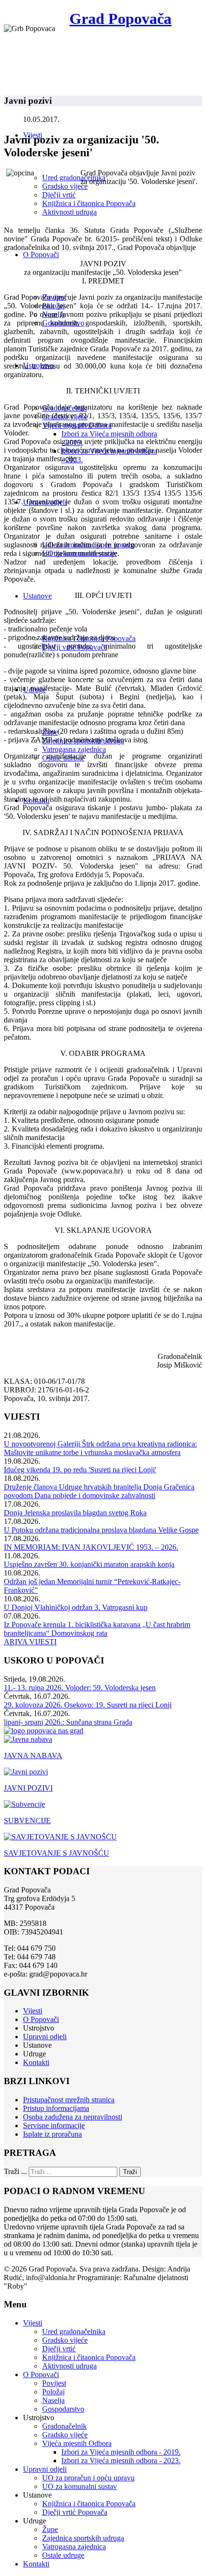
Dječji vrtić (59, 195)
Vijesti (33, 2011)
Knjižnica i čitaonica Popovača (89, 203)
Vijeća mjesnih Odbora (77, 2443)
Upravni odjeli (45, 2037)
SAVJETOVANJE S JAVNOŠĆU (57, 1853)
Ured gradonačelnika (74, 178)
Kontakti (36, 2062)
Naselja (53, 2400)
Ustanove (37, 596)
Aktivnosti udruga (69, 212)
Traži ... (15, 2171)
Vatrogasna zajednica (74, 749)
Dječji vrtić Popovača (75, 2512)
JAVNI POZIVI (28, 1788)
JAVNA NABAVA (33, 1755)
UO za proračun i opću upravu (88, 2478)
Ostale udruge (63, 2555)
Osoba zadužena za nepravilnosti (73, 2117)
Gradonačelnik (64, 2426)
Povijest (54, 2383)
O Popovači (41, 255)
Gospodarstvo (63, 2409)
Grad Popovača (120, 19)
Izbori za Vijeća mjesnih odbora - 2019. (121, 2452)
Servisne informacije (54, 2125)
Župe (50, 2529)
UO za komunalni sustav (80, 2486)
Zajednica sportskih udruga (83, 2538)
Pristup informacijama (56, 2108)
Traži (130, 2172)
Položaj (53, 2392)
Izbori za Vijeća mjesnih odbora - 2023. (121, 2461)
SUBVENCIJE (27, 1821)
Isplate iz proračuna (52, 2134)
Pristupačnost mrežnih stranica (69, 2100)
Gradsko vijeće (65, 186)
